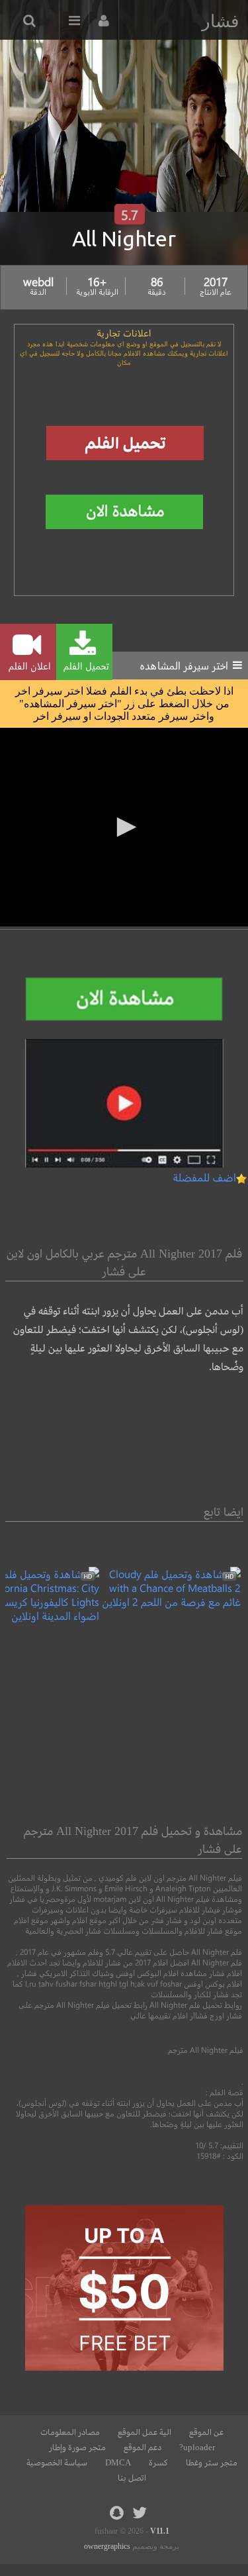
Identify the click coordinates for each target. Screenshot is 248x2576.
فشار (220, 21)
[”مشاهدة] (170, 1602)
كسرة (158, 2463)
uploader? (197, 2448)
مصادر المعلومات (70, 2432)
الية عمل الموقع (145, 2432)
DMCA (118, 2463)
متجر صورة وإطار (77, 2448)
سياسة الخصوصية (57, 2463)
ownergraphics (107, 2546)
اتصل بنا (132, 2478)
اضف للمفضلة (204, 1177)
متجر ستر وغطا (212, 2463)
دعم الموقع (143, 2448)
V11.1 (160, 2531)
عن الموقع (206, 2432)
